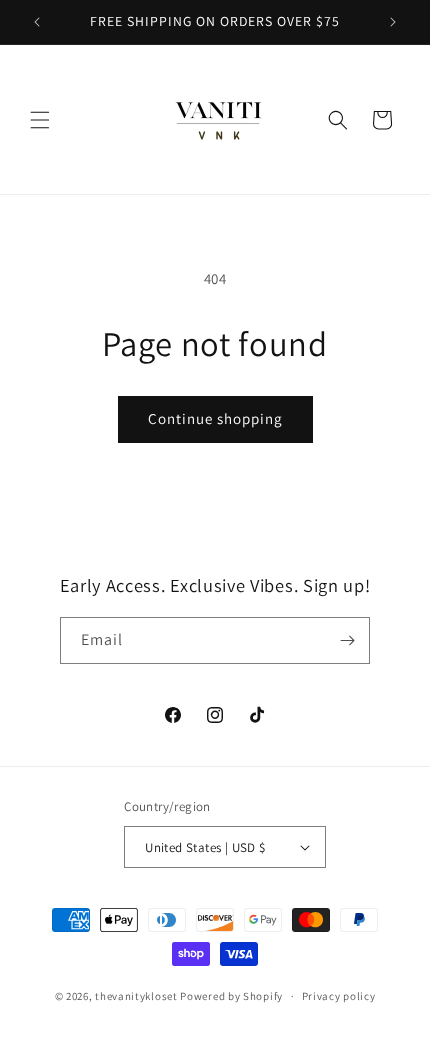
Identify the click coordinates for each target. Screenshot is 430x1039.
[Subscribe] (347, 640)
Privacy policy (339, 996)
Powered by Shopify (231, 996)
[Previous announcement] (37, 22)
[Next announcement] (393, 22)
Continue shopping (215, 418)
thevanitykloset (136, 996)
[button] (40, 120)
